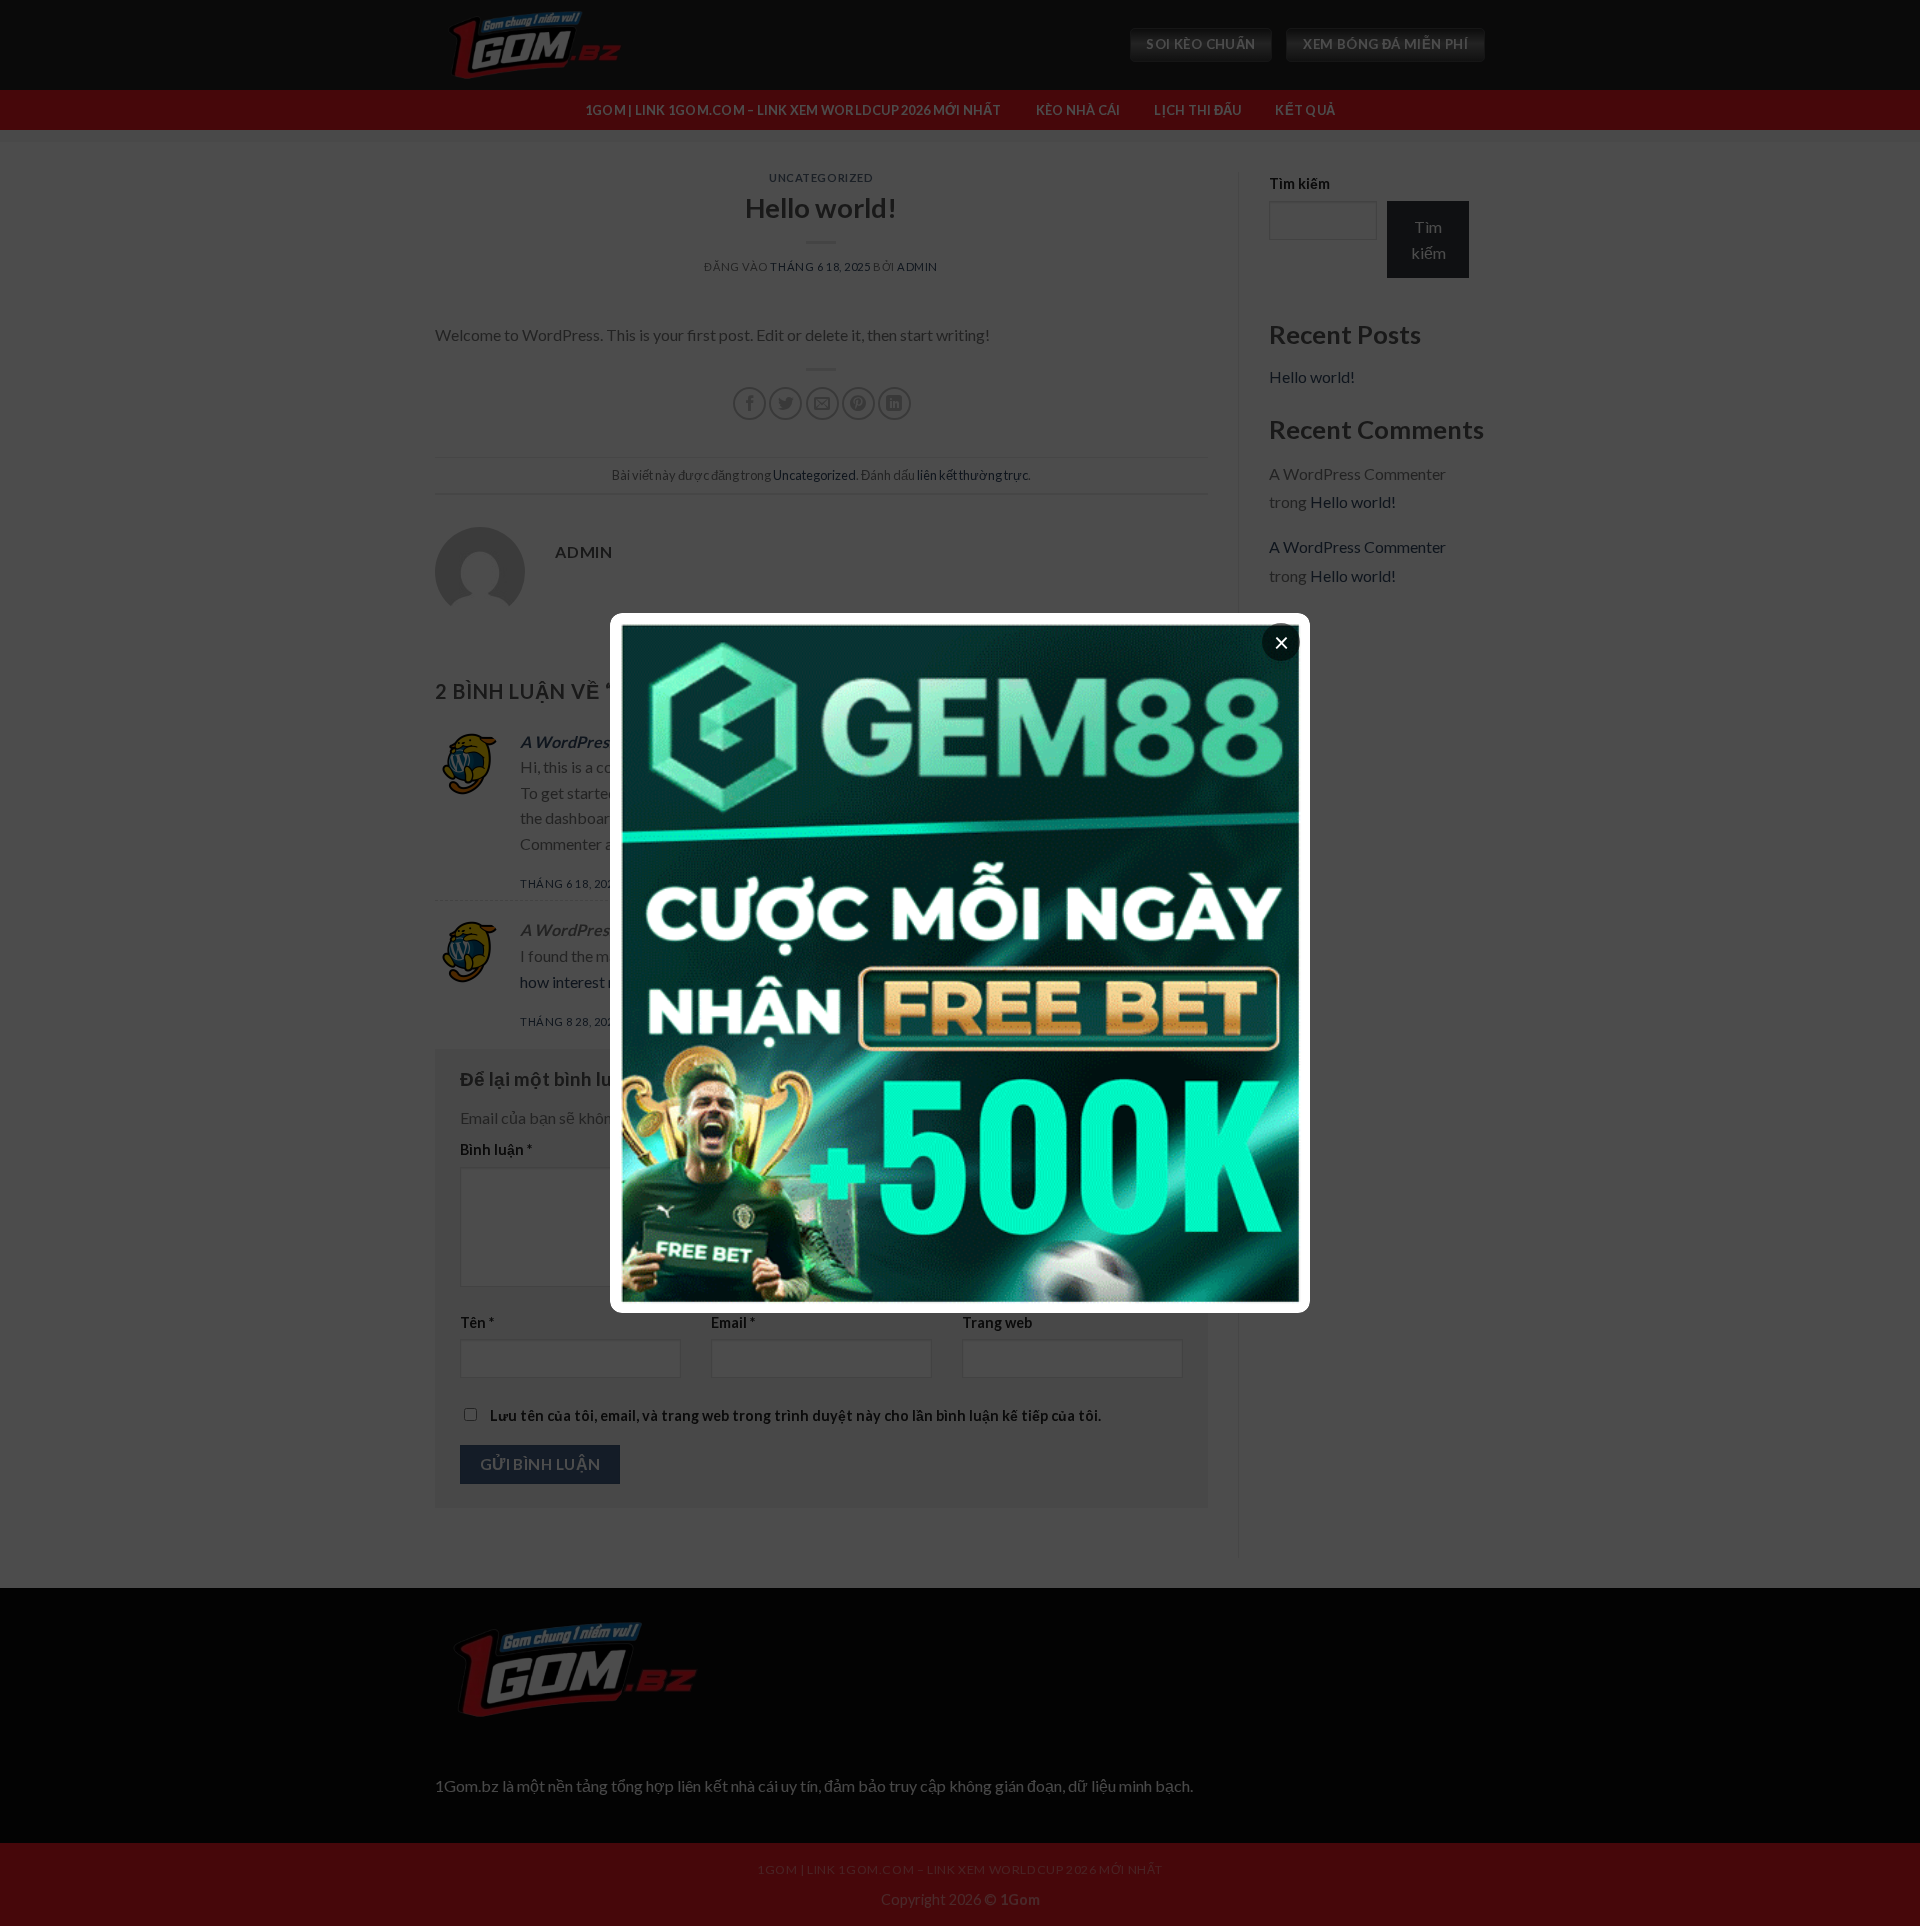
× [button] (1281, 642)
